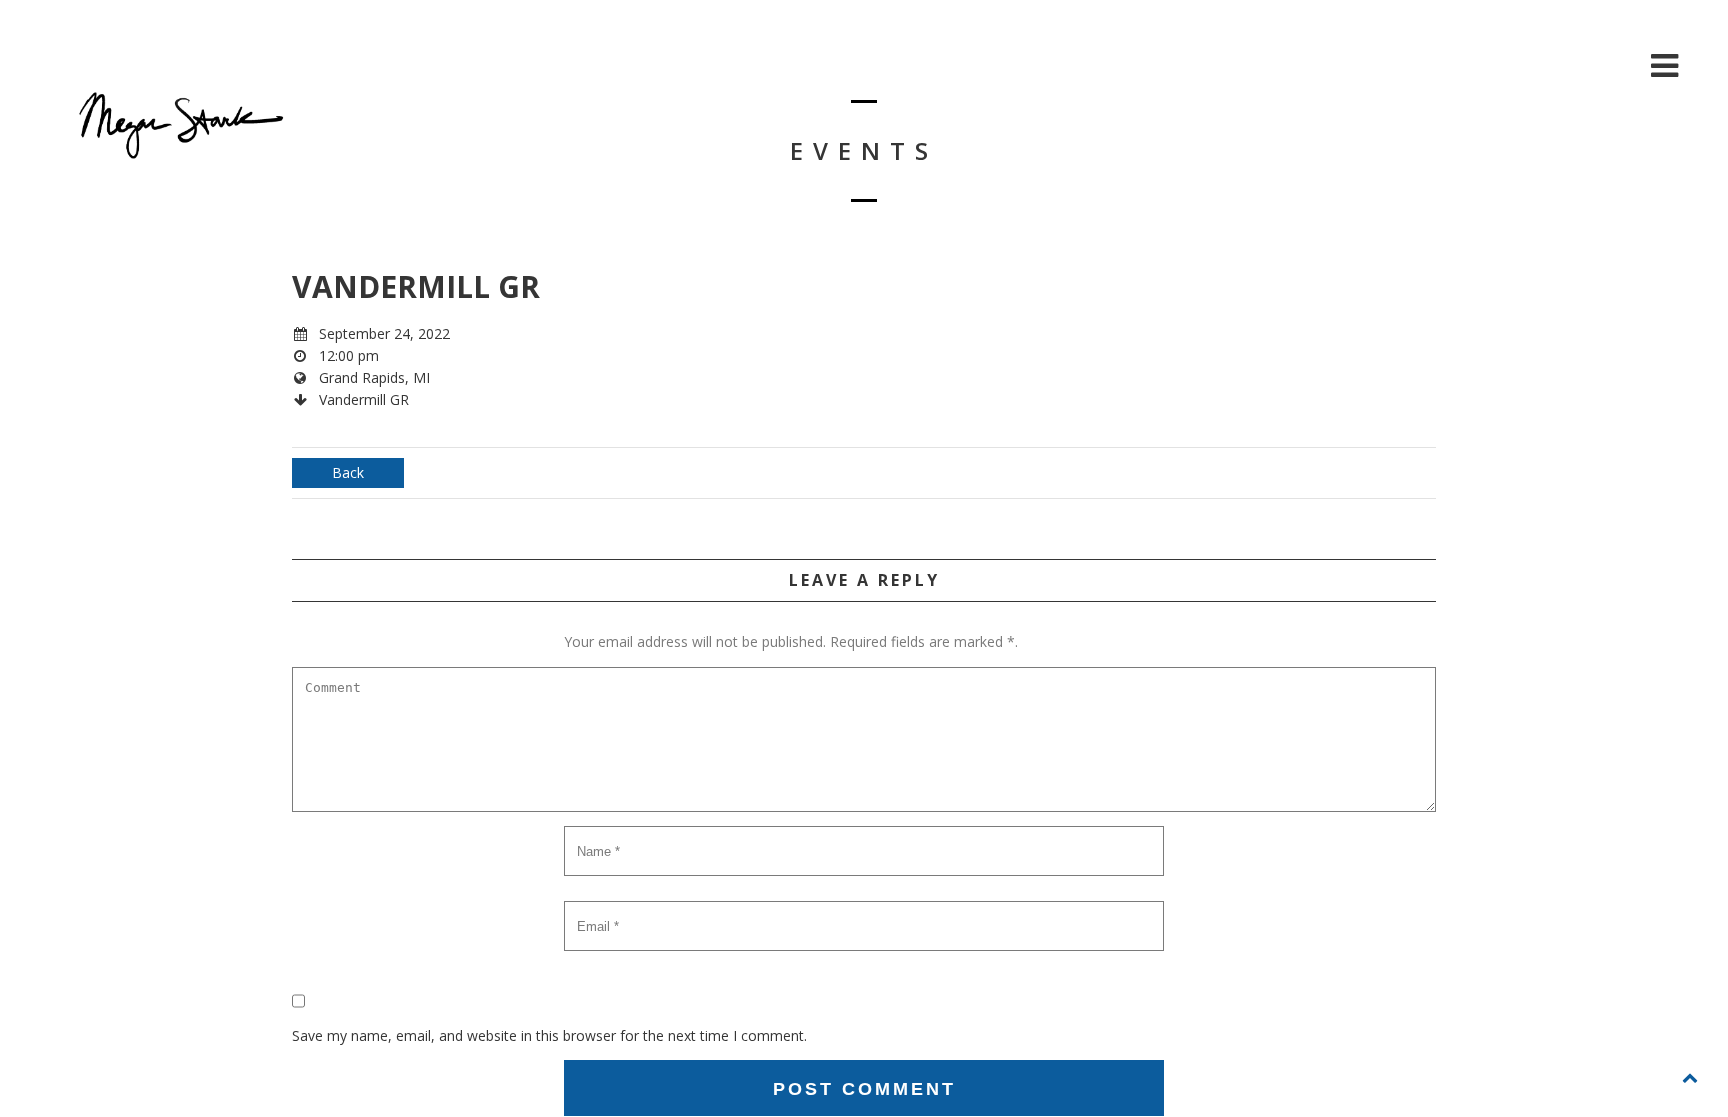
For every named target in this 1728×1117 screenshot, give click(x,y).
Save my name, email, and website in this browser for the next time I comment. (549, 1035)
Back (348, 472)
